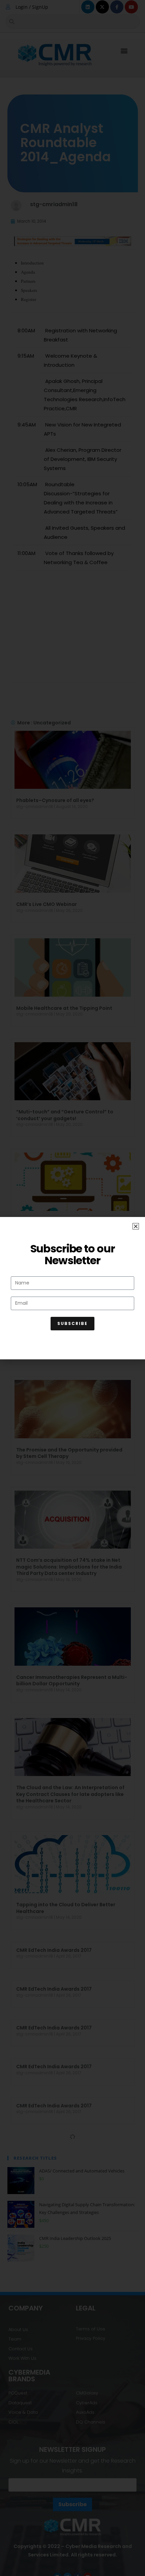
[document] (72, 1288)
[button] (136, 1226)
